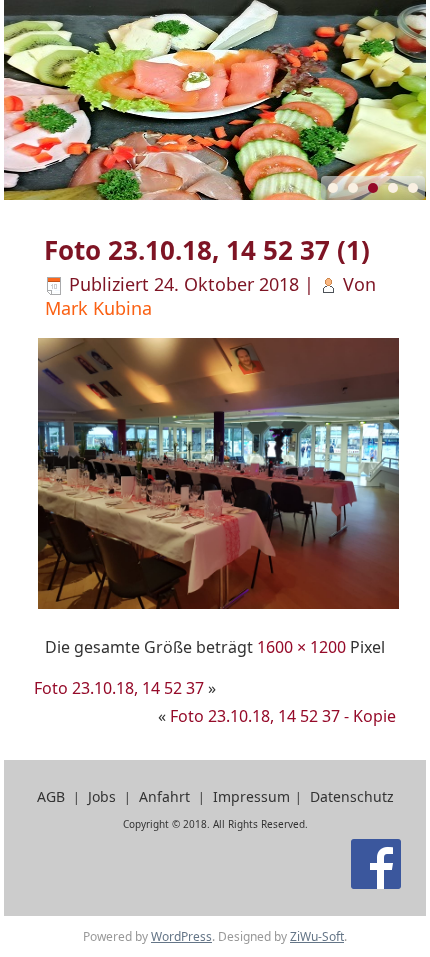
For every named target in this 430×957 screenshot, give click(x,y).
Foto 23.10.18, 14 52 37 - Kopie (283, 716)
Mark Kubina (98, 308)
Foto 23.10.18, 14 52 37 (119, 688)
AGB (51, 796)
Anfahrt (164, 796)
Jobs (102, 796)
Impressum (251, 796)
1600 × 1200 (301, 647)
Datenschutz (352, 796)
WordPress (181, 936)
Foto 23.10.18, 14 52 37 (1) (207, 250)
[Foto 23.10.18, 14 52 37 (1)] (218, 606)
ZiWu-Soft (317, 936)
